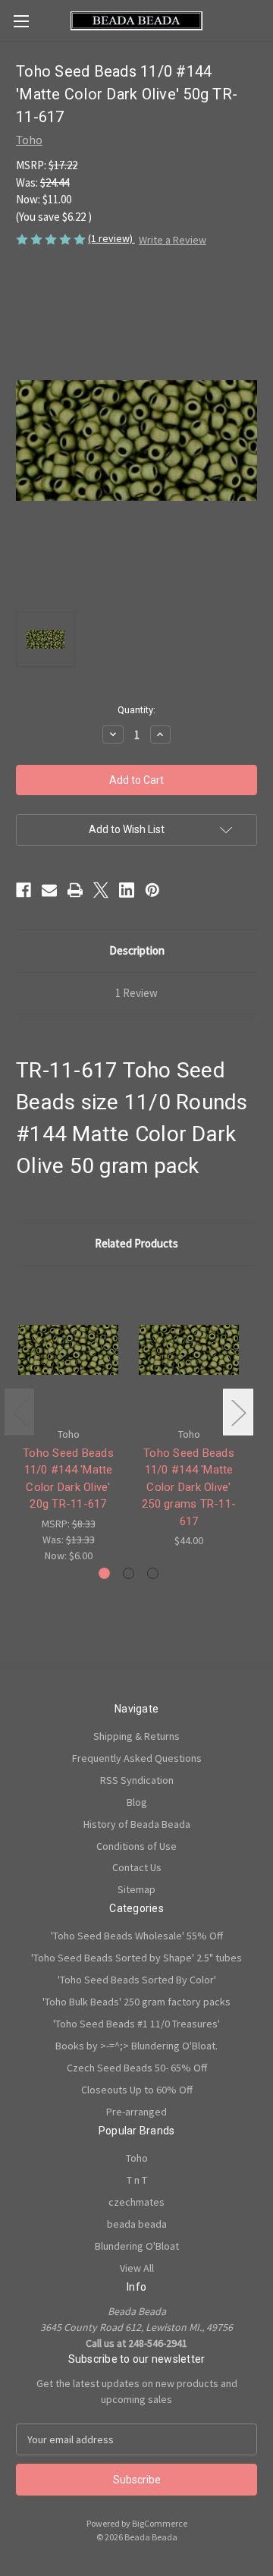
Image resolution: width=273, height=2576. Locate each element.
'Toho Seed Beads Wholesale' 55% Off (137, 1936)
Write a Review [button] (173, 240)
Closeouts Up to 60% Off (137, 2090)
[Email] (49, 890)
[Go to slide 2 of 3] (129, 1573)
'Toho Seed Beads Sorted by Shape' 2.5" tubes (136, 1958)
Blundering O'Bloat (137, 2246)
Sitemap (136, 1889)
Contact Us (137, 1867)
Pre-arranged (136, 2112)
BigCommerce (160, 2523)
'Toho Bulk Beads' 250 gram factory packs (136, 2002)
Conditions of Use (136, 1846)
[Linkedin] (127, 890)
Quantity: (136, 710)
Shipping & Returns (136, 1736)
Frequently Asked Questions (137, 1758)
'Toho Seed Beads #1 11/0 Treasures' (136, 2024)
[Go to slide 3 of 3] (153, 1573)
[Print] (75, 890)
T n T (137, 2180)
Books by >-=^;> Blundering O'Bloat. (136, 2046)
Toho (137, 2158)
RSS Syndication (137, 1780)
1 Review (136, 993)
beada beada (137, 2224)
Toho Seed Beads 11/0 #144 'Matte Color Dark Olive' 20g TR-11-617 (68, 1479)
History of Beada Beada (137, 1824)
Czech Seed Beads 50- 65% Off (137, 2068)
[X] (101, 890)
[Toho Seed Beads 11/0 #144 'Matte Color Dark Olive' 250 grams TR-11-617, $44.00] (189, 1350)
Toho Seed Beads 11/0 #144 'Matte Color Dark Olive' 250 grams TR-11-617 (189, 1487)
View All (137, 2268)
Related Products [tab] (136, 1243)
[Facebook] (24, 890)
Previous (20, 1412)
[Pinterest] (152, 890)
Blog (137, 1802)
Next (238, 1412)
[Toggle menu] (21, 21)
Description (137, 950)
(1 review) (111, 238)
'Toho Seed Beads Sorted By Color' (137, 1980)
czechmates (136, 2202)
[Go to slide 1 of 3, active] (104, 1573)
